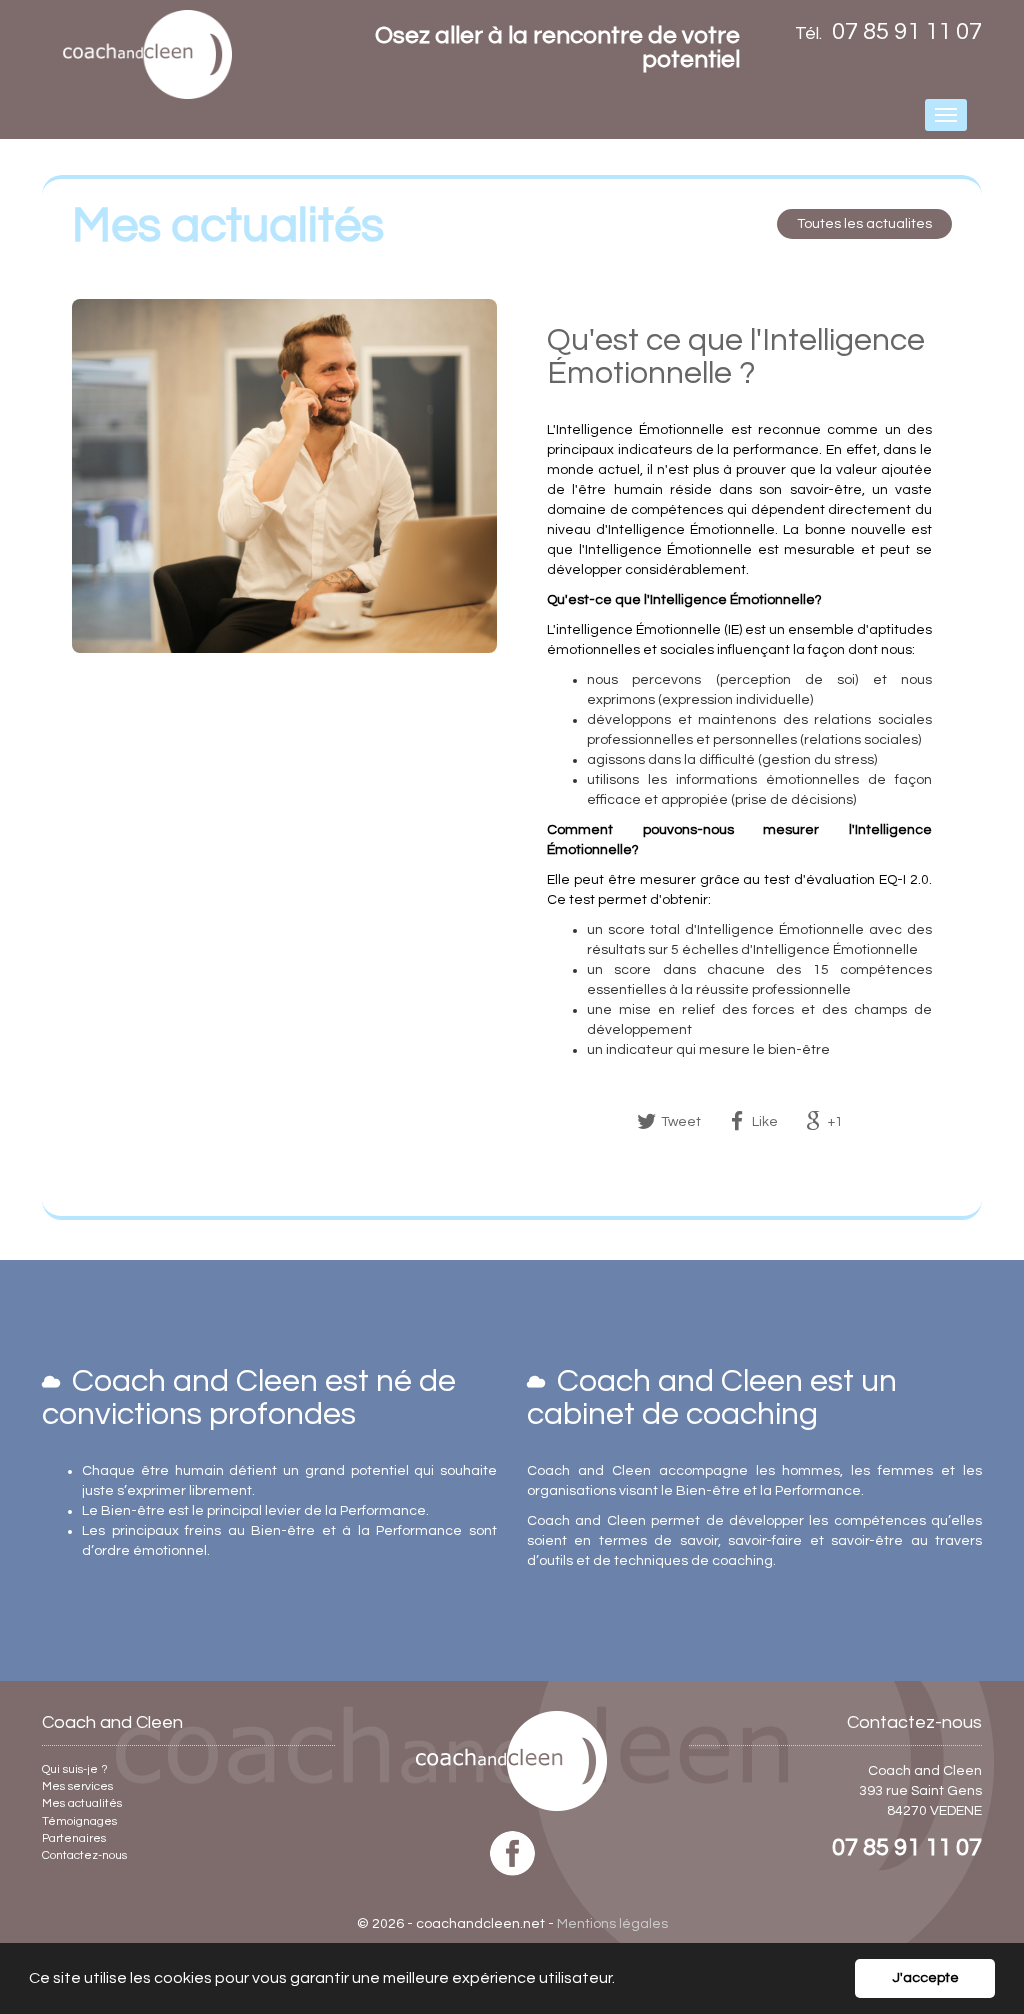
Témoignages (79, 1821)
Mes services (77, 1786)
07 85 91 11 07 (907, 1847)
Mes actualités (82, 1803)
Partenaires (74, 1838)
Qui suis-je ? (75, 1769)
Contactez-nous (84, 1855)
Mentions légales (612, 1924)
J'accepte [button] (925, 1977)
